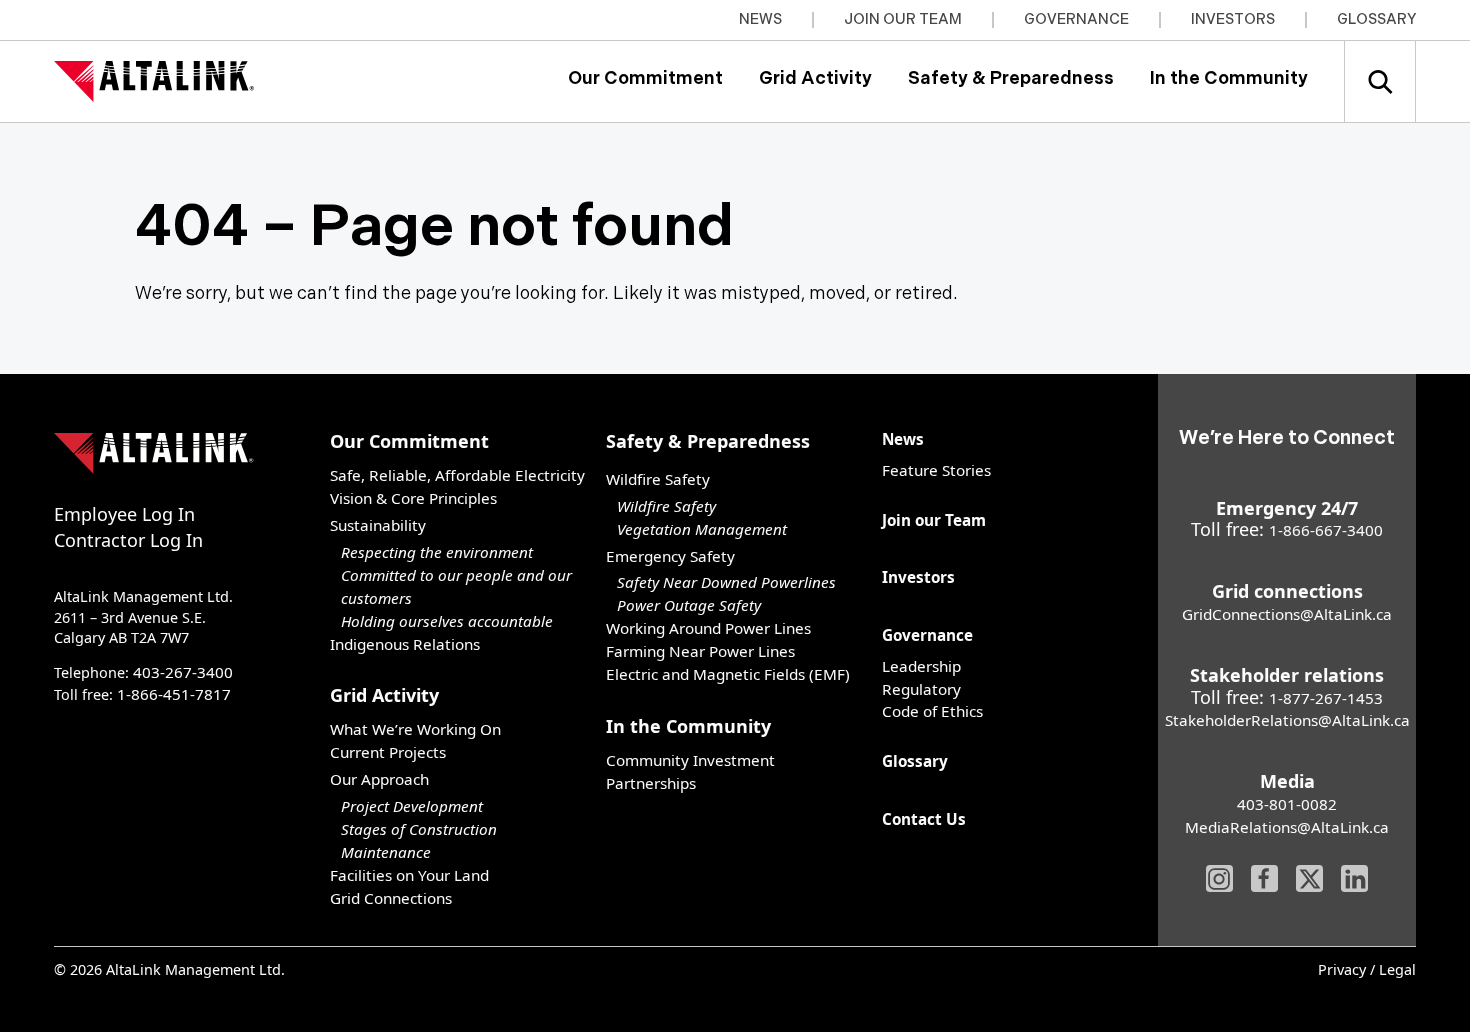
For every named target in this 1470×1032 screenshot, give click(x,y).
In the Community (1229, 78)
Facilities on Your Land (409, 875)
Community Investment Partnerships (690, 771)
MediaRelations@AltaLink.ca (1287, 827)
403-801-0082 (1287, 804)
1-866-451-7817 (174, 694)
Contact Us (924, 819)
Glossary (1376, 20)
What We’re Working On (415, 729)
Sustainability (378, 525)
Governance (1076, 20)
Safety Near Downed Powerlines (726, 582)
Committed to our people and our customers (456, 586)
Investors (1233, 20)
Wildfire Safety (666, 506)
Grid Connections (391, 898)
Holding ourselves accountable (447, 621)
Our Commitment (645, 78)
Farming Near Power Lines (700, 651)
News (760, 20)
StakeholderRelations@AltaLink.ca (1287, 720)
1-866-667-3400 (1326, 530)
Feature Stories (936, 470)
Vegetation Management (702, 529)
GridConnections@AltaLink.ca (1287, 614)
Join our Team (903, 20)
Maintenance (386, 852)
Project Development (412, 806)
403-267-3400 (183, 672)
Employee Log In (124, 514)
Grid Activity (815, 78)
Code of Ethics (932, 711)
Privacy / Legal (1367, 970)
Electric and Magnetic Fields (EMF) (728, 674)
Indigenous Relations (405, 644)
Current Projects (388, 752)
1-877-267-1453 (1326, 698)
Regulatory (921, 689)
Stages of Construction (419, 829)
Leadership (921, 666)
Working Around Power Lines (708, 628)
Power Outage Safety (689, 605)
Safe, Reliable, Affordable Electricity (457, 475)
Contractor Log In (128, 540)
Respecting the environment (437, 552)
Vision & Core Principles (413, 498)
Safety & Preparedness (1011, 78)
